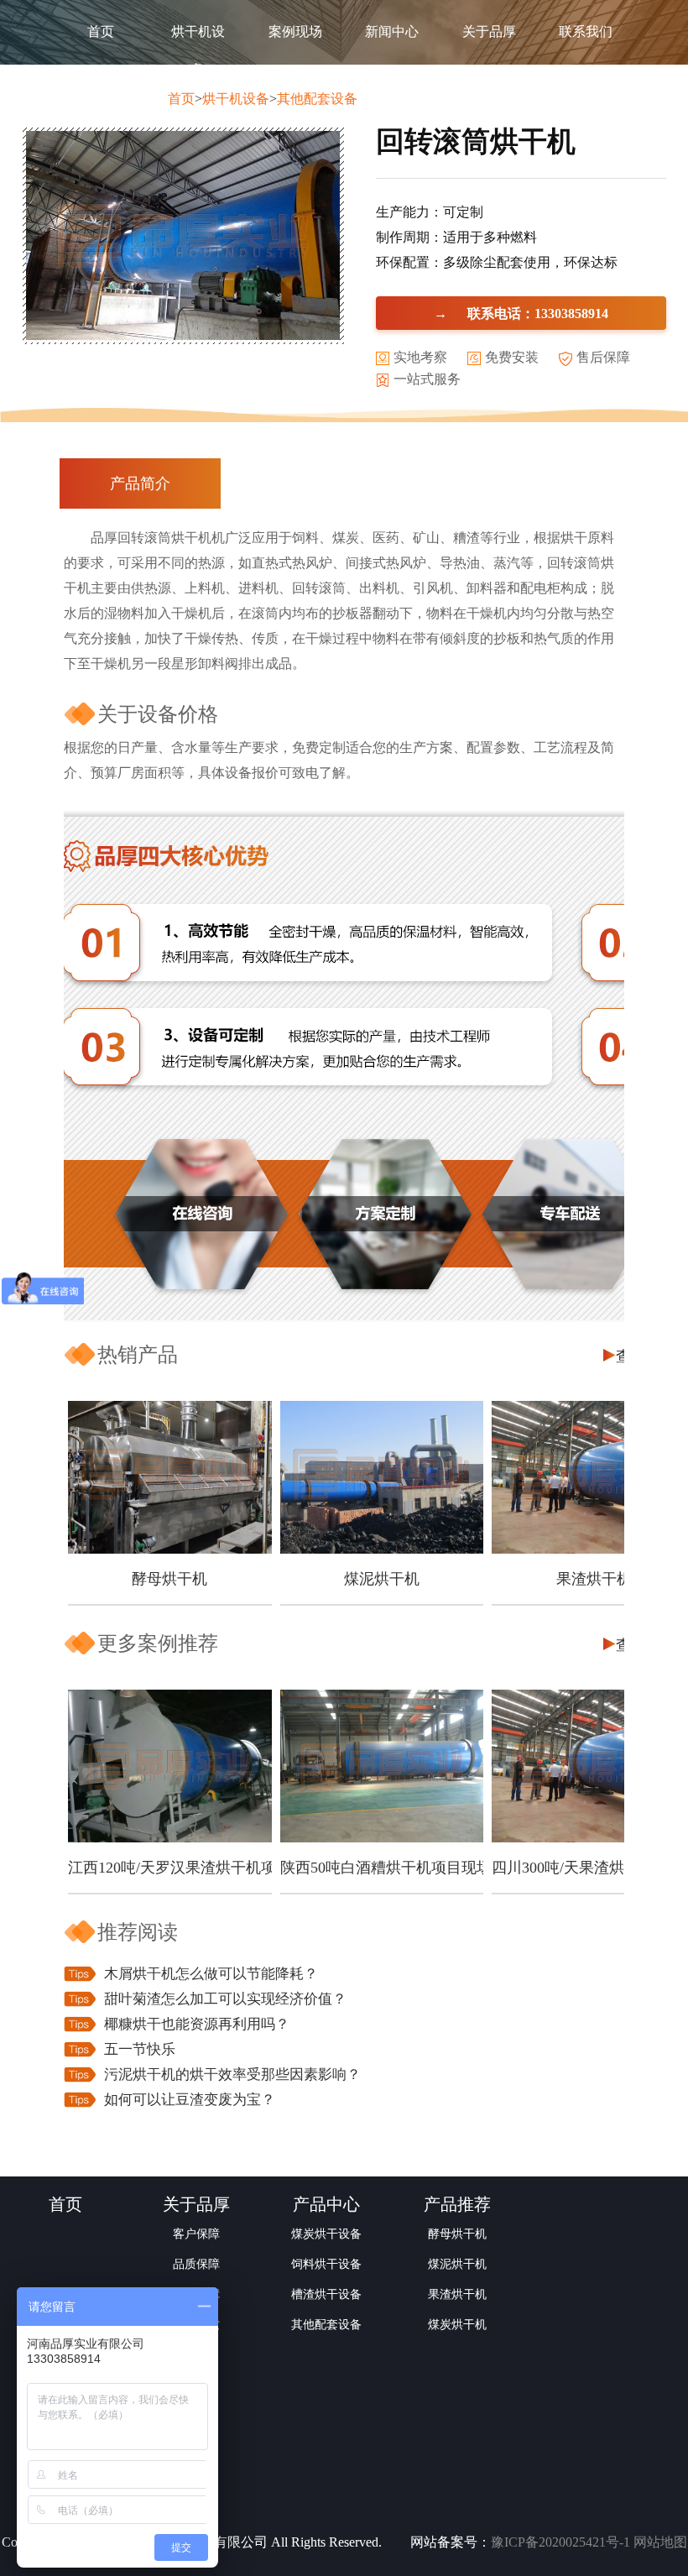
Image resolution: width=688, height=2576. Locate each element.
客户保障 (196, 2234)
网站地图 (660, 2542)
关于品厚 (489, 31)
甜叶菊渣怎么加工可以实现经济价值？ (225, 1999)
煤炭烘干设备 (326, 2234)
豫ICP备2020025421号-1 (560, 2542)
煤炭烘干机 (457, 2325)
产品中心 (326, 2204)
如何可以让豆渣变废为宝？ (190, 2100)
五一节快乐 (140, 2049)
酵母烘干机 (169, 1579)
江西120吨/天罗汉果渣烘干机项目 (170, 1868)
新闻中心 (392, 31)
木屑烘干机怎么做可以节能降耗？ (211, 1974)
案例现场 (295, 31)
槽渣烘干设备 (326, 2294)
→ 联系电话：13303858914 (521, 313)
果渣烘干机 (457, 2294)
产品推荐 (457, 2204)
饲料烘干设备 (326, 2264)
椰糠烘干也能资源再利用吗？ (197, 2024)
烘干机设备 (198, 50)
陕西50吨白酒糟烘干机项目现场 (382, 1868)
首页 (101, 31)
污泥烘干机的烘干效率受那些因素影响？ (232, 2074)
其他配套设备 (317, 99)
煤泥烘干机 (382, 1579)
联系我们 (586, 31)
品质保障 (196, 2264)
